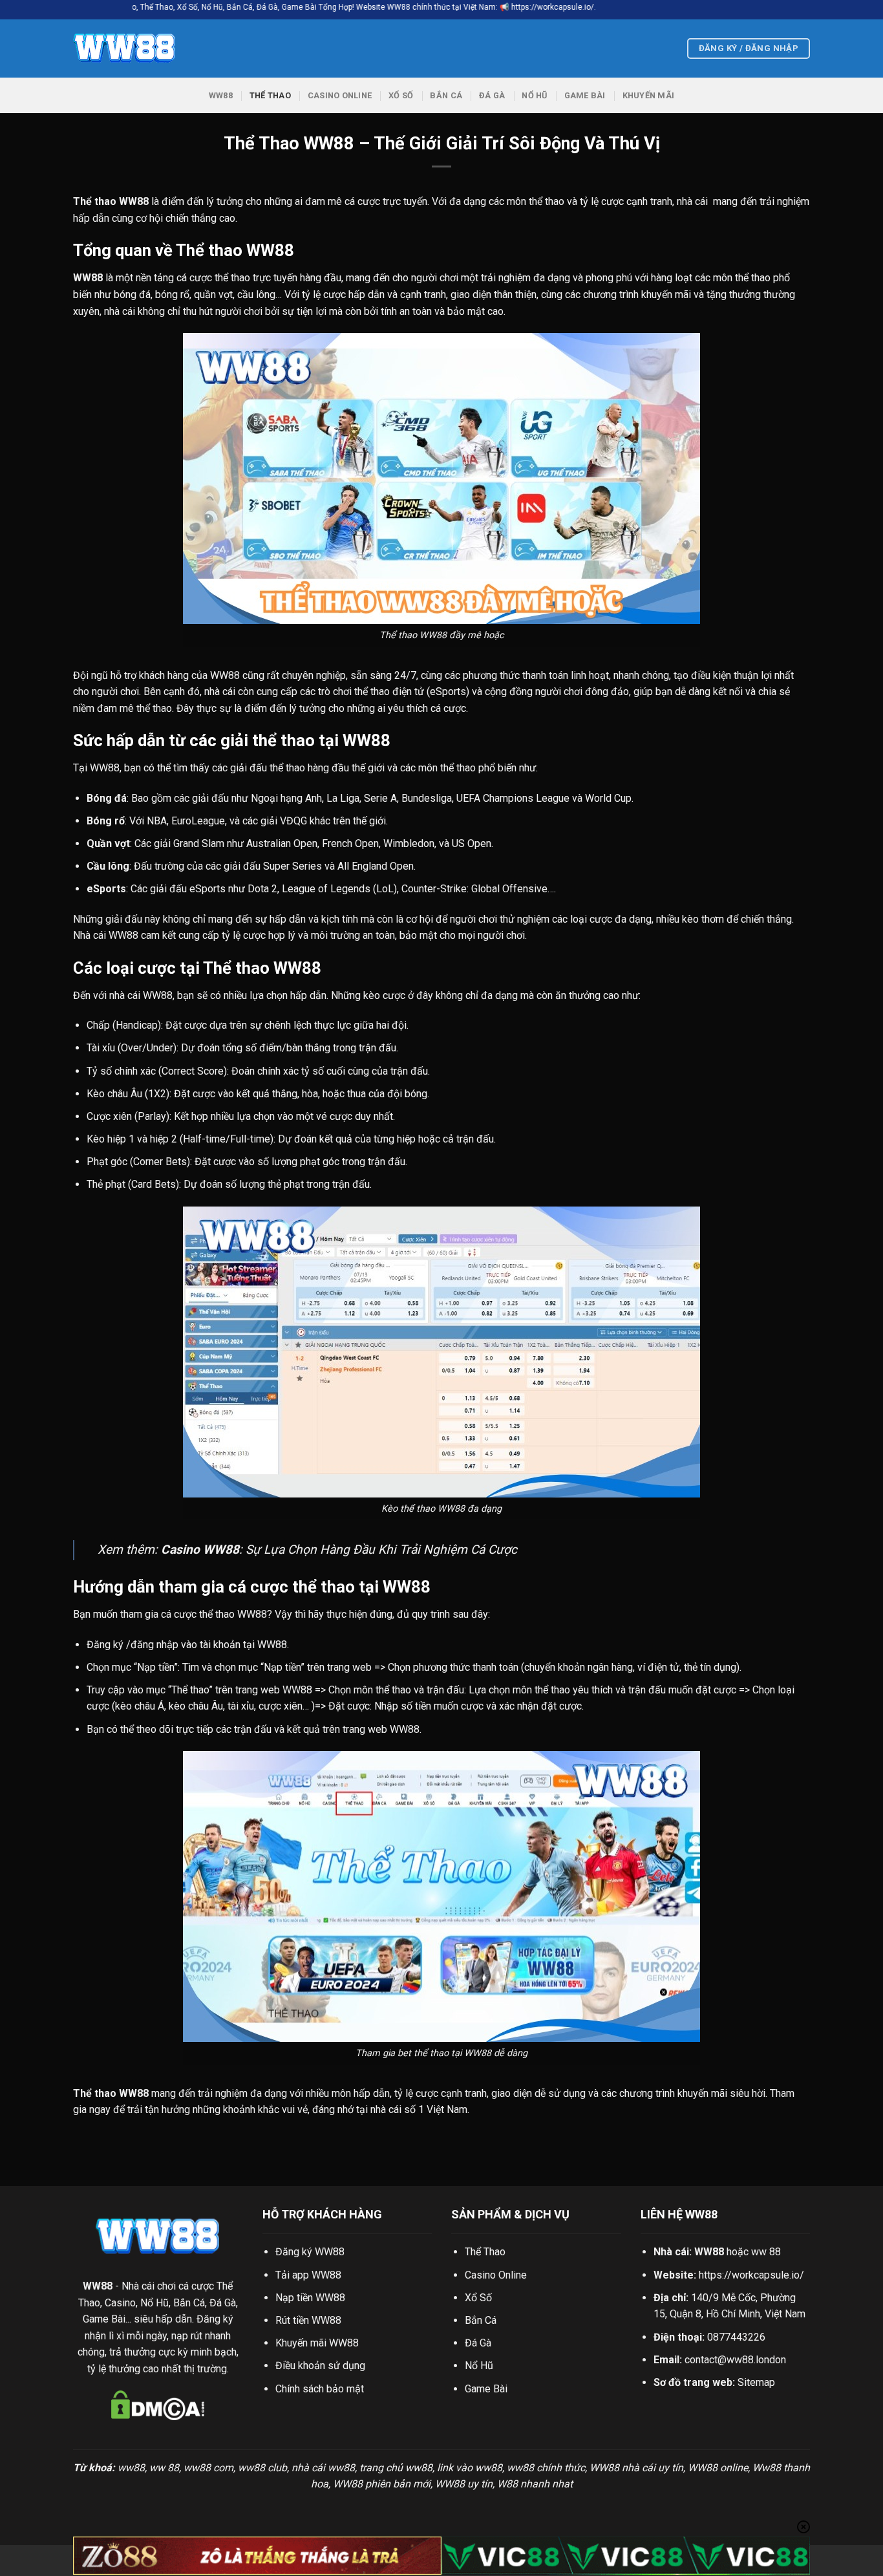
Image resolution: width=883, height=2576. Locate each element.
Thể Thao (270, 95)
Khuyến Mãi (649, 95)
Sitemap (756, 2382)
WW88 (221, 95)
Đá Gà (492, 95)
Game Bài (585, 95)
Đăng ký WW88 (310, 2252)
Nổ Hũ (534, 95)
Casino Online (340, 95)
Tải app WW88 (308, 2275)
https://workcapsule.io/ (751, 2275)
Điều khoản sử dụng (320, 2366)
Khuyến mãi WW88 (317, 2343)
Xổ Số (401, 95)
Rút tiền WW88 (308, 2320)
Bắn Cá (446, 95)
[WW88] (138, 48)
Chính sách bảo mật (320, 2389)
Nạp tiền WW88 (310, 2298)
